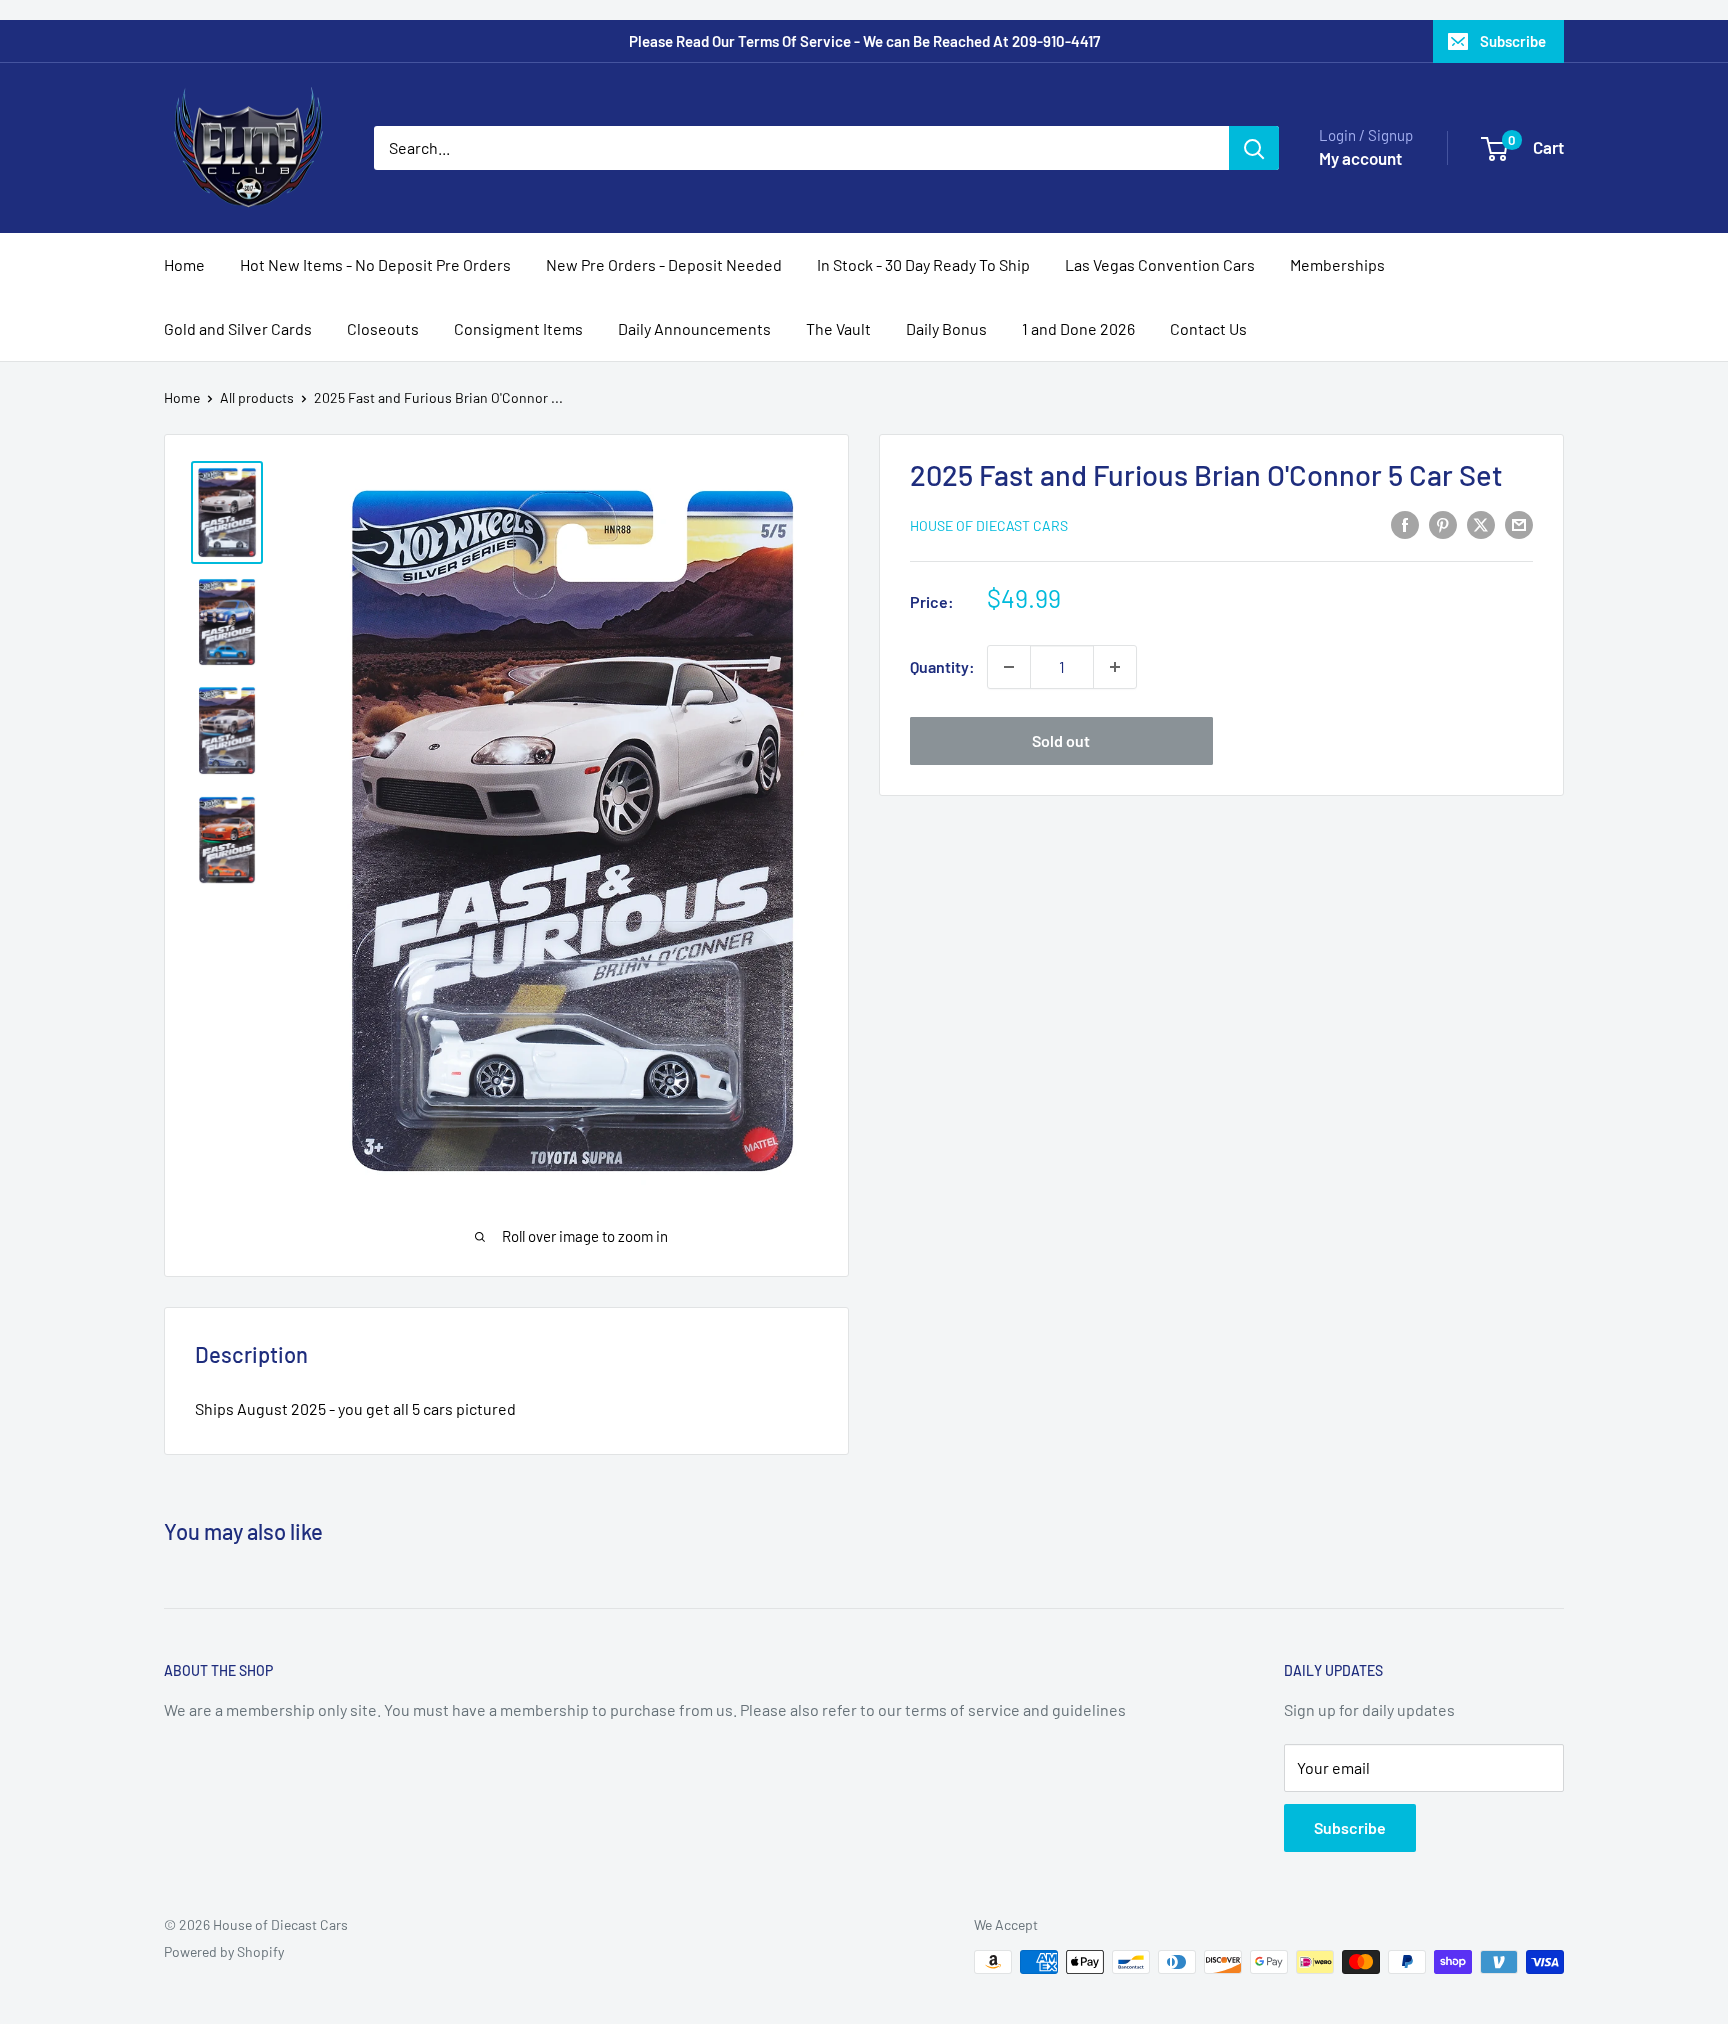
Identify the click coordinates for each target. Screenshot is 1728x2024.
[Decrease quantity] (1009, 667)
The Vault (838, 328)
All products (257, 397)
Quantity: (942, 666)
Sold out (1061, 740)
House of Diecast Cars (989, 525)
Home (184, 264)
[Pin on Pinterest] (1443, 523)
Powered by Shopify (224, 1951)
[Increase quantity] (1115, 667)
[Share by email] (1519, 523)
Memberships (1337, 264)
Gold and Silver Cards (238, 328)
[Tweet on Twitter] (1481, 523)
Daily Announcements (694, 328)
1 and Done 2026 (1078, 328)
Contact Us (1208, 328)
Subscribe (1513, 41)
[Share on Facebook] (1405, 523)
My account (1360, 158)
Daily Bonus (946, 328)
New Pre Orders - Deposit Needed (664, 264)
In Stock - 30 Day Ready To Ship (923, 264)
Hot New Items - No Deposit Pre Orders (375, 264)
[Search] (1254, 148)
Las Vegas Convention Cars (1160, 264)
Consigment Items (518, 328)
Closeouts (383, 328)
